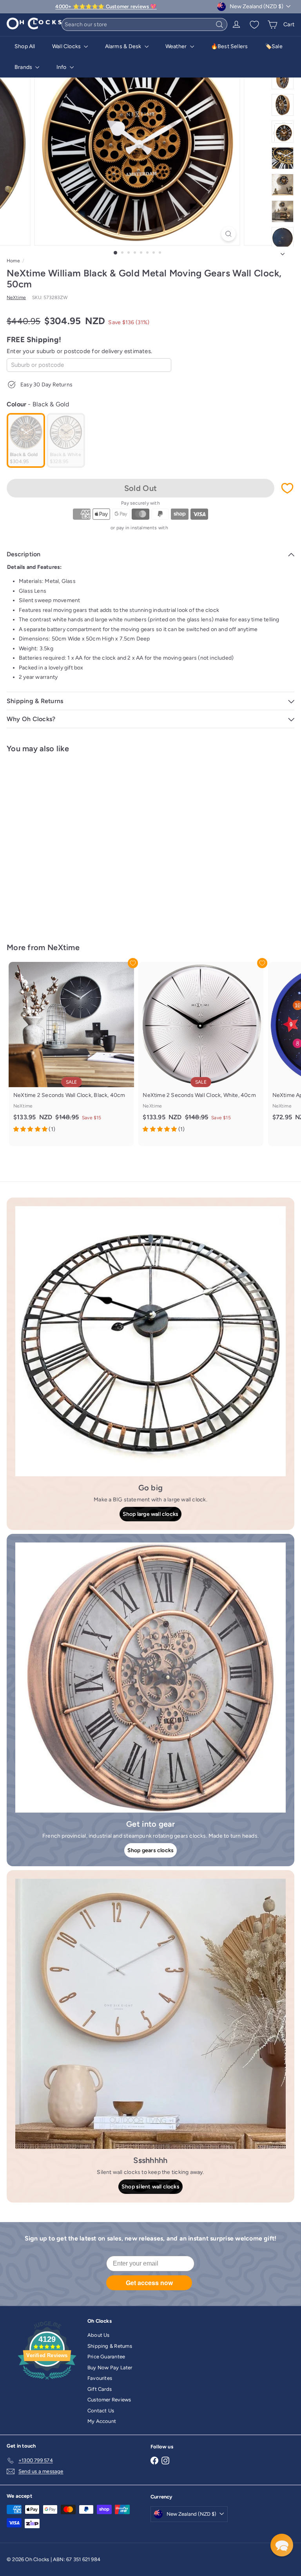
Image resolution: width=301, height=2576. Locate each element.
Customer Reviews (109, 2400)
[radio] (26, 440)
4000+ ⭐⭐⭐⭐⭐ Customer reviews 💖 (106, 6)
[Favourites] (254, 25)
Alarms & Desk (124, 46)
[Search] (219, 24)
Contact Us (101, 2411)
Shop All (25, 46)
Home (13, 261)
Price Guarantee (106, 2357)
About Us (99, 2335)
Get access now (149, 2283)
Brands (24, 67)
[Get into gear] (150, 1678)
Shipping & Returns (110, 2346)
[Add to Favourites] (287, 488)
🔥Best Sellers (229, 46)
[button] (282, 2545)
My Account (102, 2421)
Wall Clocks (67, 46)
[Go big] (150, 1341)
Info (62, 67)
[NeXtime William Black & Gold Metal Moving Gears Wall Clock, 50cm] (56, 843)
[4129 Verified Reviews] (47, 2381)
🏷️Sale (274, 46)
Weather (177, 46)
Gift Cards (100, 2389)
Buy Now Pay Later (110, 2368)
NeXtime (63, 947)
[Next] (283, 252)
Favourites (100, 2378)
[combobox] (144, 24)
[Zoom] (229, 234)
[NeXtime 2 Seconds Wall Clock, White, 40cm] (201, 1050)
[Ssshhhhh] (150, 2014)
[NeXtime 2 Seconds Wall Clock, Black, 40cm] (71, 1050)
